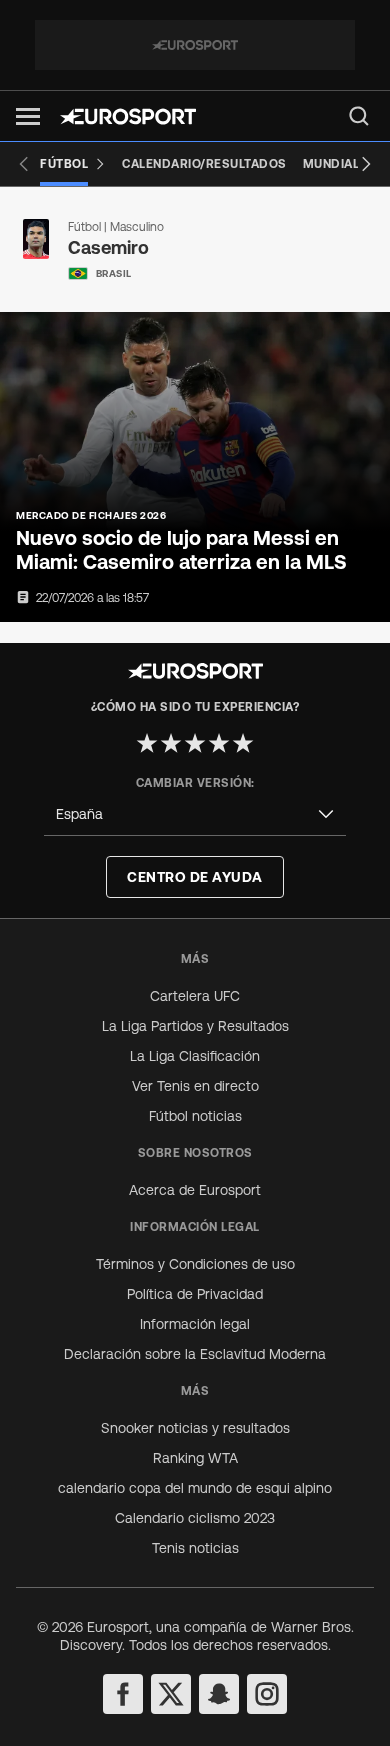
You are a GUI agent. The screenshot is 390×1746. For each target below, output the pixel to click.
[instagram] (267, 1694)
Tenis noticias (195, 1548)
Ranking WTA (195, 1458)
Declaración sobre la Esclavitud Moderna (195, 1354)
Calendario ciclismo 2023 (195, 1518)
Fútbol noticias (195, 1116)
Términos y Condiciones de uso (195, 1264)
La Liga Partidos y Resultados (195, 1026)
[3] (195, 743)
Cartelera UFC (195, 996)
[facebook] (123, 1694)
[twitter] (171, 1694)
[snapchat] (219, 1694)
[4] (219, 743)
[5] (243, 743)
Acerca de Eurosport (195, 1190)
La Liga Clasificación (195, 1056)
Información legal (195, 1324)
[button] (28, 116)
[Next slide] (366, 164)
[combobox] (195, 814)
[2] (171, 743)
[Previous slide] (24, 164)
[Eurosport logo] (128, 116)
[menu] (359, 116)
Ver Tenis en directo (195, 1086)
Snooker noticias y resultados (195, 1428)
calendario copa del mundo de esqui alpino (195, 1488)
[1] (147, 743)
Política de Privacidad (195, 1294)
